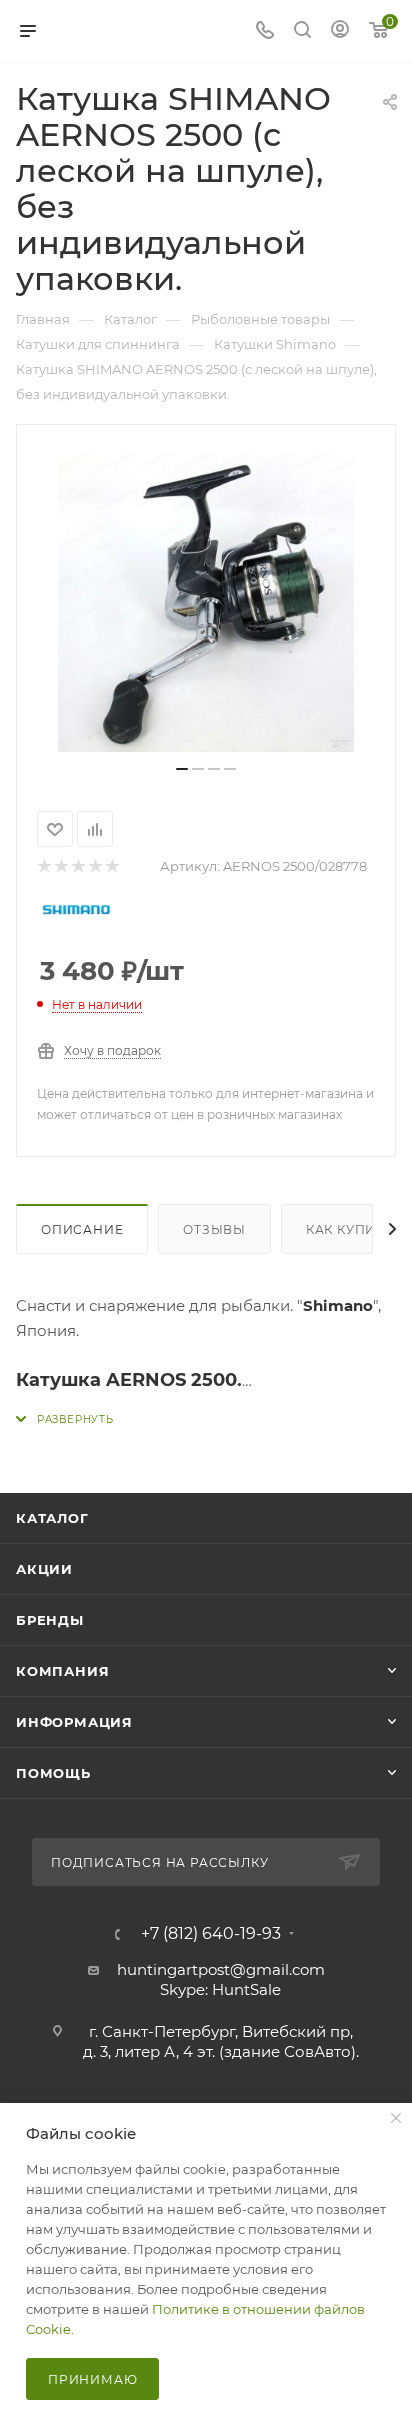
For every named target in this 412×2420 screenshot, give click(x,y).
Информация (74, 1722)
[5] (111, 866)
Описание (82, 1229)
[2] (60, 866)
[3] (77, 866)
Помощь (53, 1773)
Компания (62, 1671)
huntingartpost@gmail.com (221, 1969)
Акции (44, 1569)
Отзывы (214, 1229)
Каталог (52, 1518)
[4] (94, 866)
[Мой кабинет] (340, 31)
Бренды (50, 1620)
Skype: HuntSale (220, 1989)
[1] (43, 866)
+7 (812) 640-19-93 (211, 1934)
